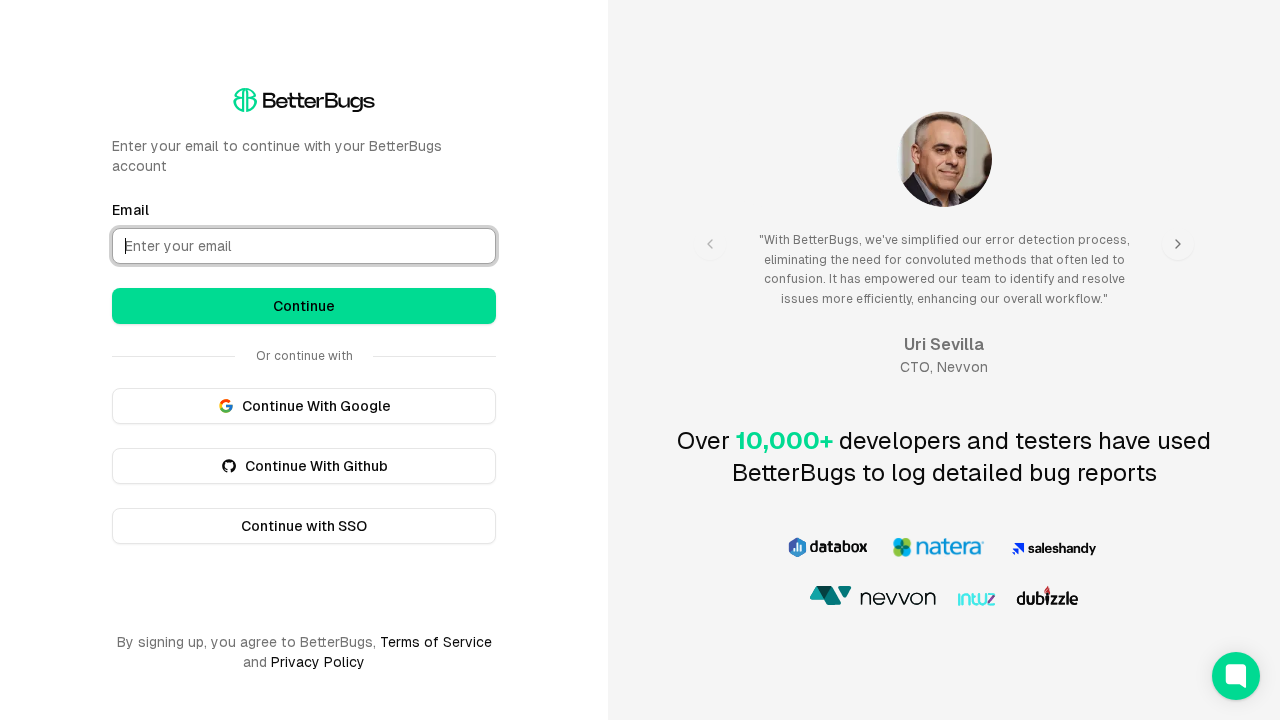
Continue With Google (316, 406)
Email (130, 210)
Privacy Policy (318, 662)
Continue (304, 306)
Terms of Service (436, 642)
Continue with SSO (304, 526)
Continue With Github (316, 466)
